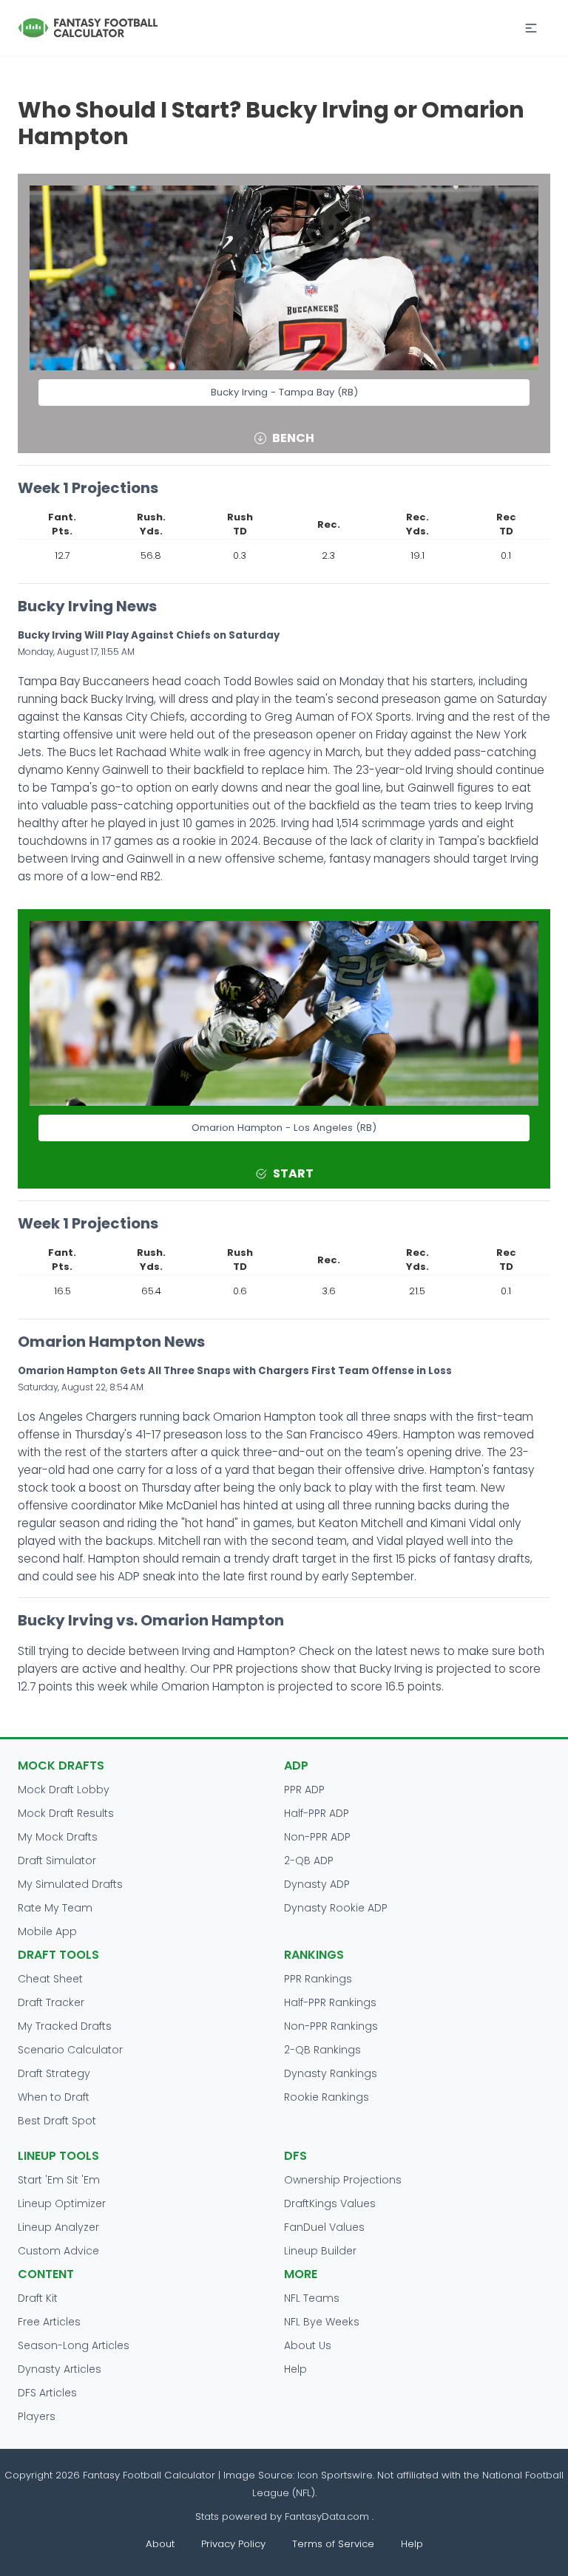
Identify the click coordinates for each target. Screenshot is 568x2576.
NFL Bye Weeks (322, 2322)
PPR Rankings (318, 1979)
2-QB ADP (309, 1860)
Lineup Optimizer (62, 2203)
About (160, 2544)
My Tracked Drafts (65, 2026)
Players (37, 2416)
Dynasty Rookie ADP (336, 1908)
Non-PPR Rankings (331, 2026)
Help (295, 2369)
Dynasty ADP (317, 1884)
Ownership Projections (343, 2180)
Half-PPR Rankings (330, 2002)
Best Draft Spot (57, 2121)
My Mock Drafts (58, 1837)
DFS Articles (47, 2393)
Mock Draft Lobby (64, 1790)
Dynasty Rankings (331, 2073)
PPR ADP (304, 1790)
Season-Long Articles (74, 2345)
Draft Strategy (54, 2073)
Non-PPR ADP (317, 1837)
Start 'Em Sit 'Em (59, 2180)
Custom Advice (58, 2251)
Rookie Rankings (327, 2097)
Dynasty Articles (60, 2369)
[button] (531, 28)
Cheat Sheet (50, 1979)
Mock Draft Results (66, 1813)
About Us (308, 2345)
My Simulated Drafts (70, 1884)
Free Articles (49, 2322)
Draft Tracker (51, 2002)
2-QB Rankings (322, 2050)
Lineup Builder (320, 2251)
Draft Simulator (57, 1860)
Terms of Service (333, 2544)
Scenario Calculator (70, 2050)
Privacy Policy (233, 2544)
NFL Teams (312, 2298)
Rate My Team (55, 1908)
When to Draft (54, 2097)
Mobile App (47, 1931)
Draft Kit (38, 2298)
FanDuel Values (324, 2227)
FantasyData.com (328, 2516)
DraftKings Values (330, 2203)
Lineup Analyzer (58, 2227)
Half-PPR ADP (317, 1813)
